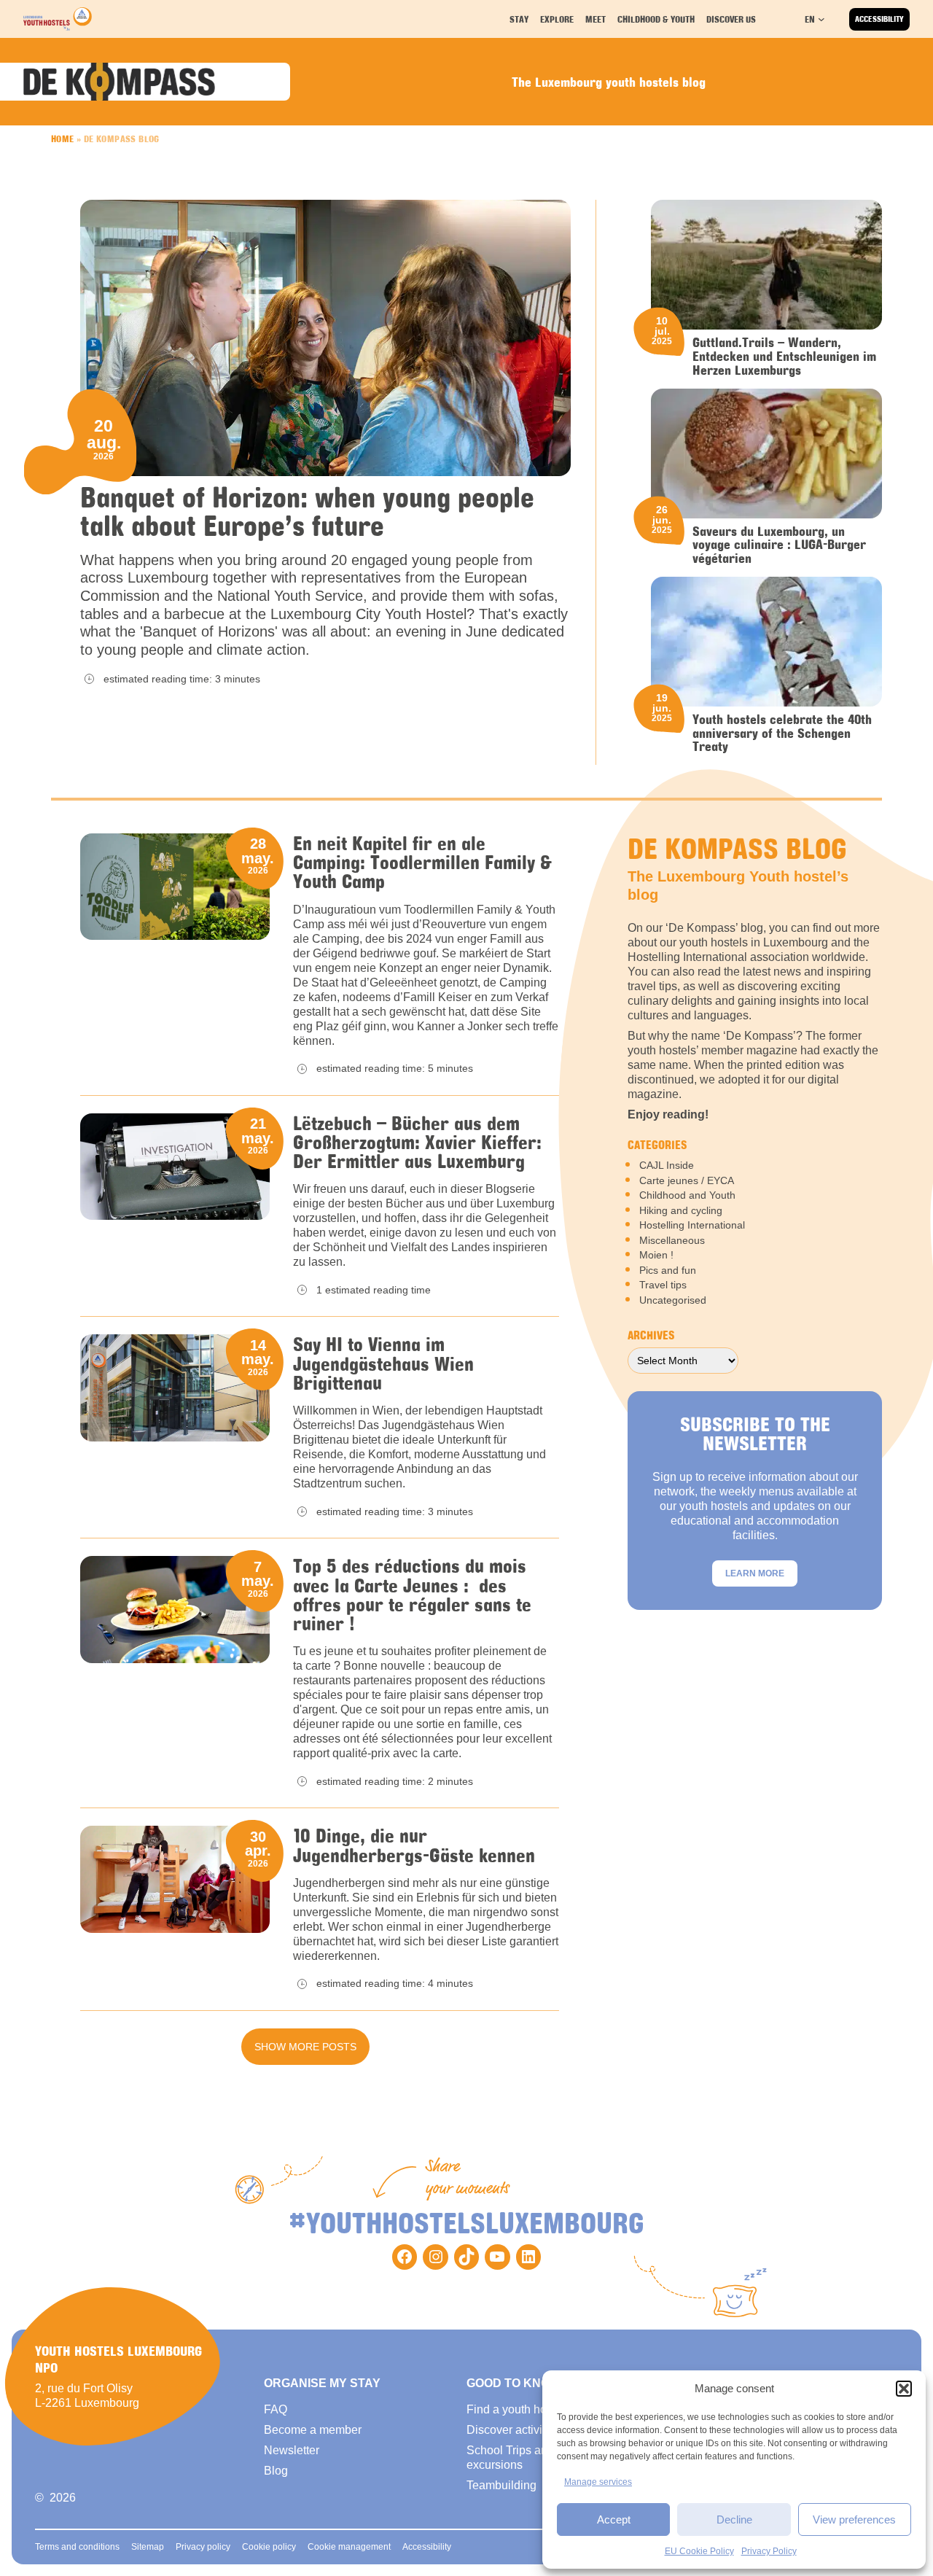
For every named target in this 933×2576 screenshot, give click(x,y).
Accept (614, 2519)
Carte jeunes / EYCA (687, 1180)
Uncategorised (673, 1300)
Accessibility (879, 19)
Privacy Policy (769, 2551)
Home (63, 139)
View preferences (854, 2519)
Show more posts (305, 2047)
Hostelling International (692, 1225)
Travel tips (663, 1285)
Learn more (755, 1573)
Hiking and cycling (681, 1210)
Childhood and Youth (687, 1195)
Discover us (731, 19)
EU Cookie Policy (699, 2551)
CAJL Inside (667, 1165)
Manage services (598, 2482)
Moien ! (656, 1255)
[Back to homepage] (58, 19)
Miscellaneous (672, 1240)
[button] (904, 2389)
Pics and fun (668, 1270)
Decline (734, 2519)
